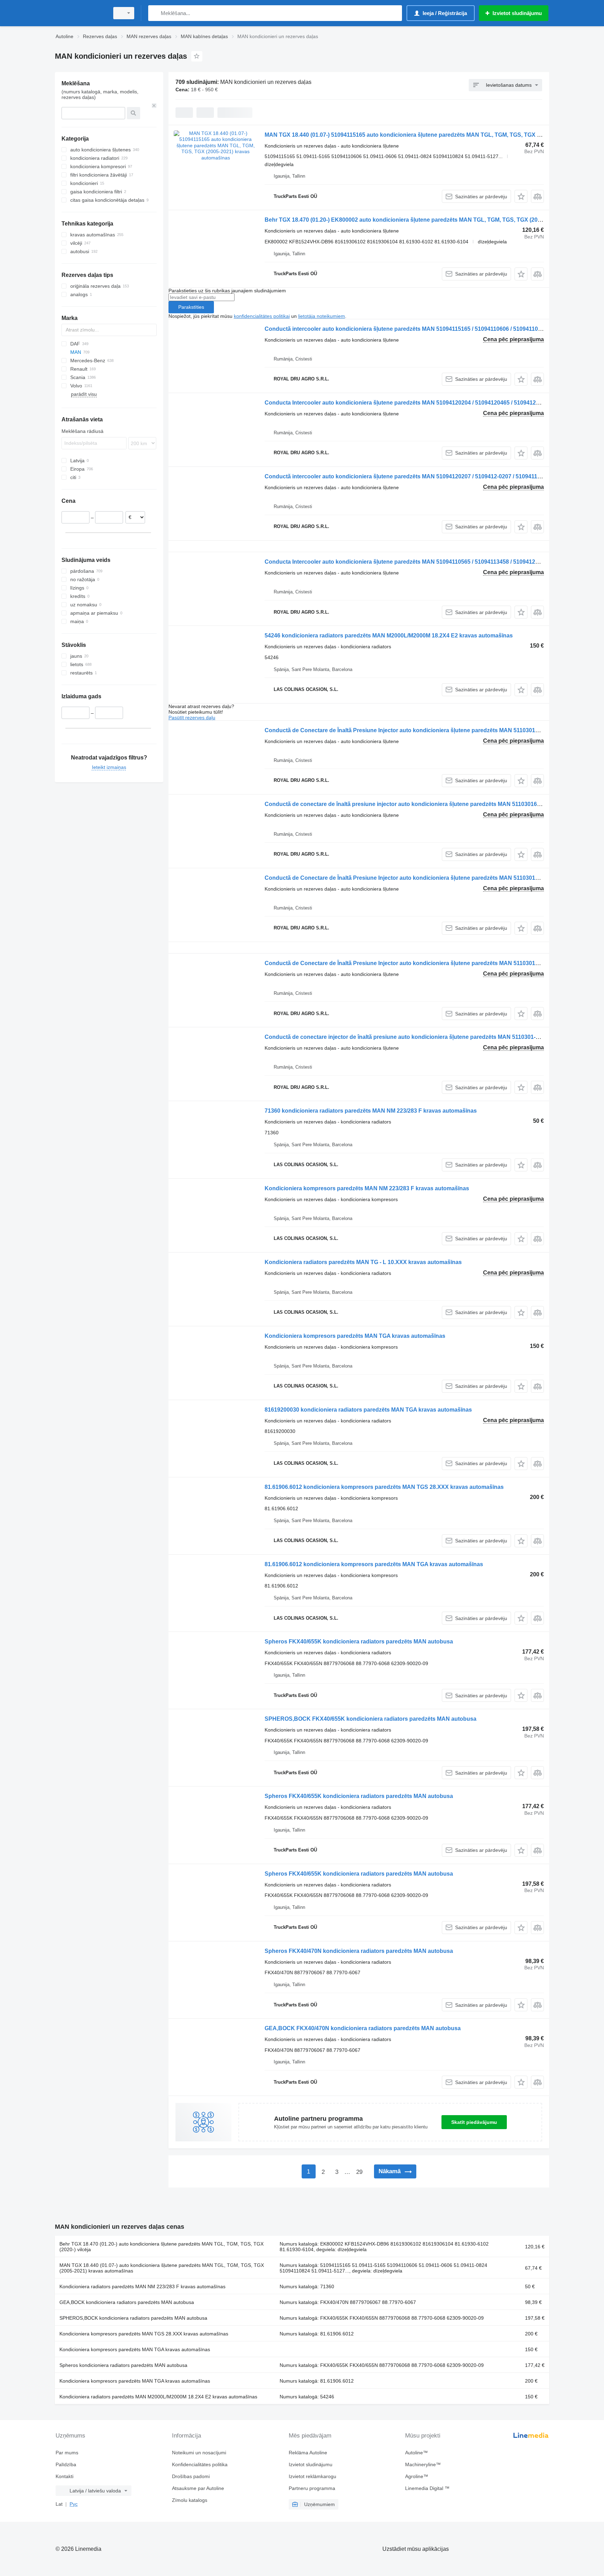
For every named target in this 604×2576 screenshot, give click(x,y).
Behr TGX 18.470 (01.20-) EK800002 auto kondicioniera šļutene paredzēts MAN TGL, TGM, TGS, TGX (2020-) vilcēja (415, 220)
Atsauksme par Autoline (198, 2488)
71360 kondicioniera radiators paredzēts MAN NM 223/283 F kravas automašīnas (371, 1111)
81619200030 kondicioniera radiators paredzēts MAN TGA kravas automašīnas (368, 1410)
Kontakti (64, 2476)
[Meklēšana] (155, 13)
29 (359, 2172)
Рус (74, 2504)
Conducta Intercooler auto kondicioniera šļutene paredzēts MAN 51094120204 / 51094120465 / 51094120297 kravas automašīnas (434, 403)
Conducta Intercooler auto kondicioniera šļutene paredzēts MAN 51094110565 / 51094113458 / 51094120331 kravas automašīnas (434, 562)
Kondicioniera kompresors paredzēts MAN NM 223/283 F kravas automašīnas (367, 1188)
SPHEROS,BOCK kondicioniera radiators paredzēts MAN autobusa (133, 2318)
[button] (521, 196)
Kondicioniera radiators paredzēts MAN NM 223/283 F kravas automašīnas (142, 2286)
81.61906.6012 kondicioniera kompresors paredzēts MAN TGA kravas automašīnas (374, 1564)
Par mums (67, 2453)
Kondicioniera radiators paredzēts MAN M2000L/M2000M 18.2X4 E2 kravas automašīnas (158, 2397)
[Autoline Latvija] (80, 13)
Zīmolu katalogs (190, 2500)
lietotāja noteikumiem (322, 316)
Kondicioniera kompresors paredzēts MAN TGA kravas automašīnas (355, 1336)
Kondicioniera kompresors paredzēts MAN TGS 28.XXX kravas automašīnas (144, 2334)
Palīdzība (66, 2464)
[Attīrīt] (154, 106)
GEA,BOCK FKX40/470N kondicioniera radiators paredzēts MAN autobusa (363, 2028)
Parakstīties (191, 307)
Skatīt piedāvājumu (474, 2122)
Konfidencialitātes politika (200, 2464)
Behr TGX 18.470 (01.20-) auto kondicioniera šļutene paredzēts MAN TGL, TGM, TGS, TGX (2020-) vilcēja (161, 2247)
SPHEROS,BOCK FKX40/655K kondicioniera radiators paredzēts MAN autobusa (371, 1719)
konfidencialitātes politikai (262, 316)
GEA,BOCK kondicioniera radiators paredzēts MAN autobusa (127, 2302)
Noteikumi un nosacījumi (199, 2453)
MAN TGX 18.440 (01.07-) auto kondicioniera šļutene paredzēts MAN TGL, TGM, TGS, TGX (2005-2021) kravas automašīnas (162, 2268)
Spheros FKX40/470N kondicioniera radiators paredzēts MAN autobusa (359, 1951)
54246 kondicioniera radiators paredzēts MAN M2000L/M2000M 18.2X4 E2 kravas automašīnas (389, 636)
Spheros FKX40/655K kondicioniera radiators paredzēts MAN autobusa (359, 1642)
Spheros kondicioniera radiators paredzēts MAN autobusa (123, 2365)
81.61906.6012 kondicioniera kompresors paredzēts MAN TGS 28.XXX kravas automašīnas (384, 1487)
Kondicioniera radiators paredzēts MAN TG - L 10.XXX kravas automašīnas (363, 1262)
